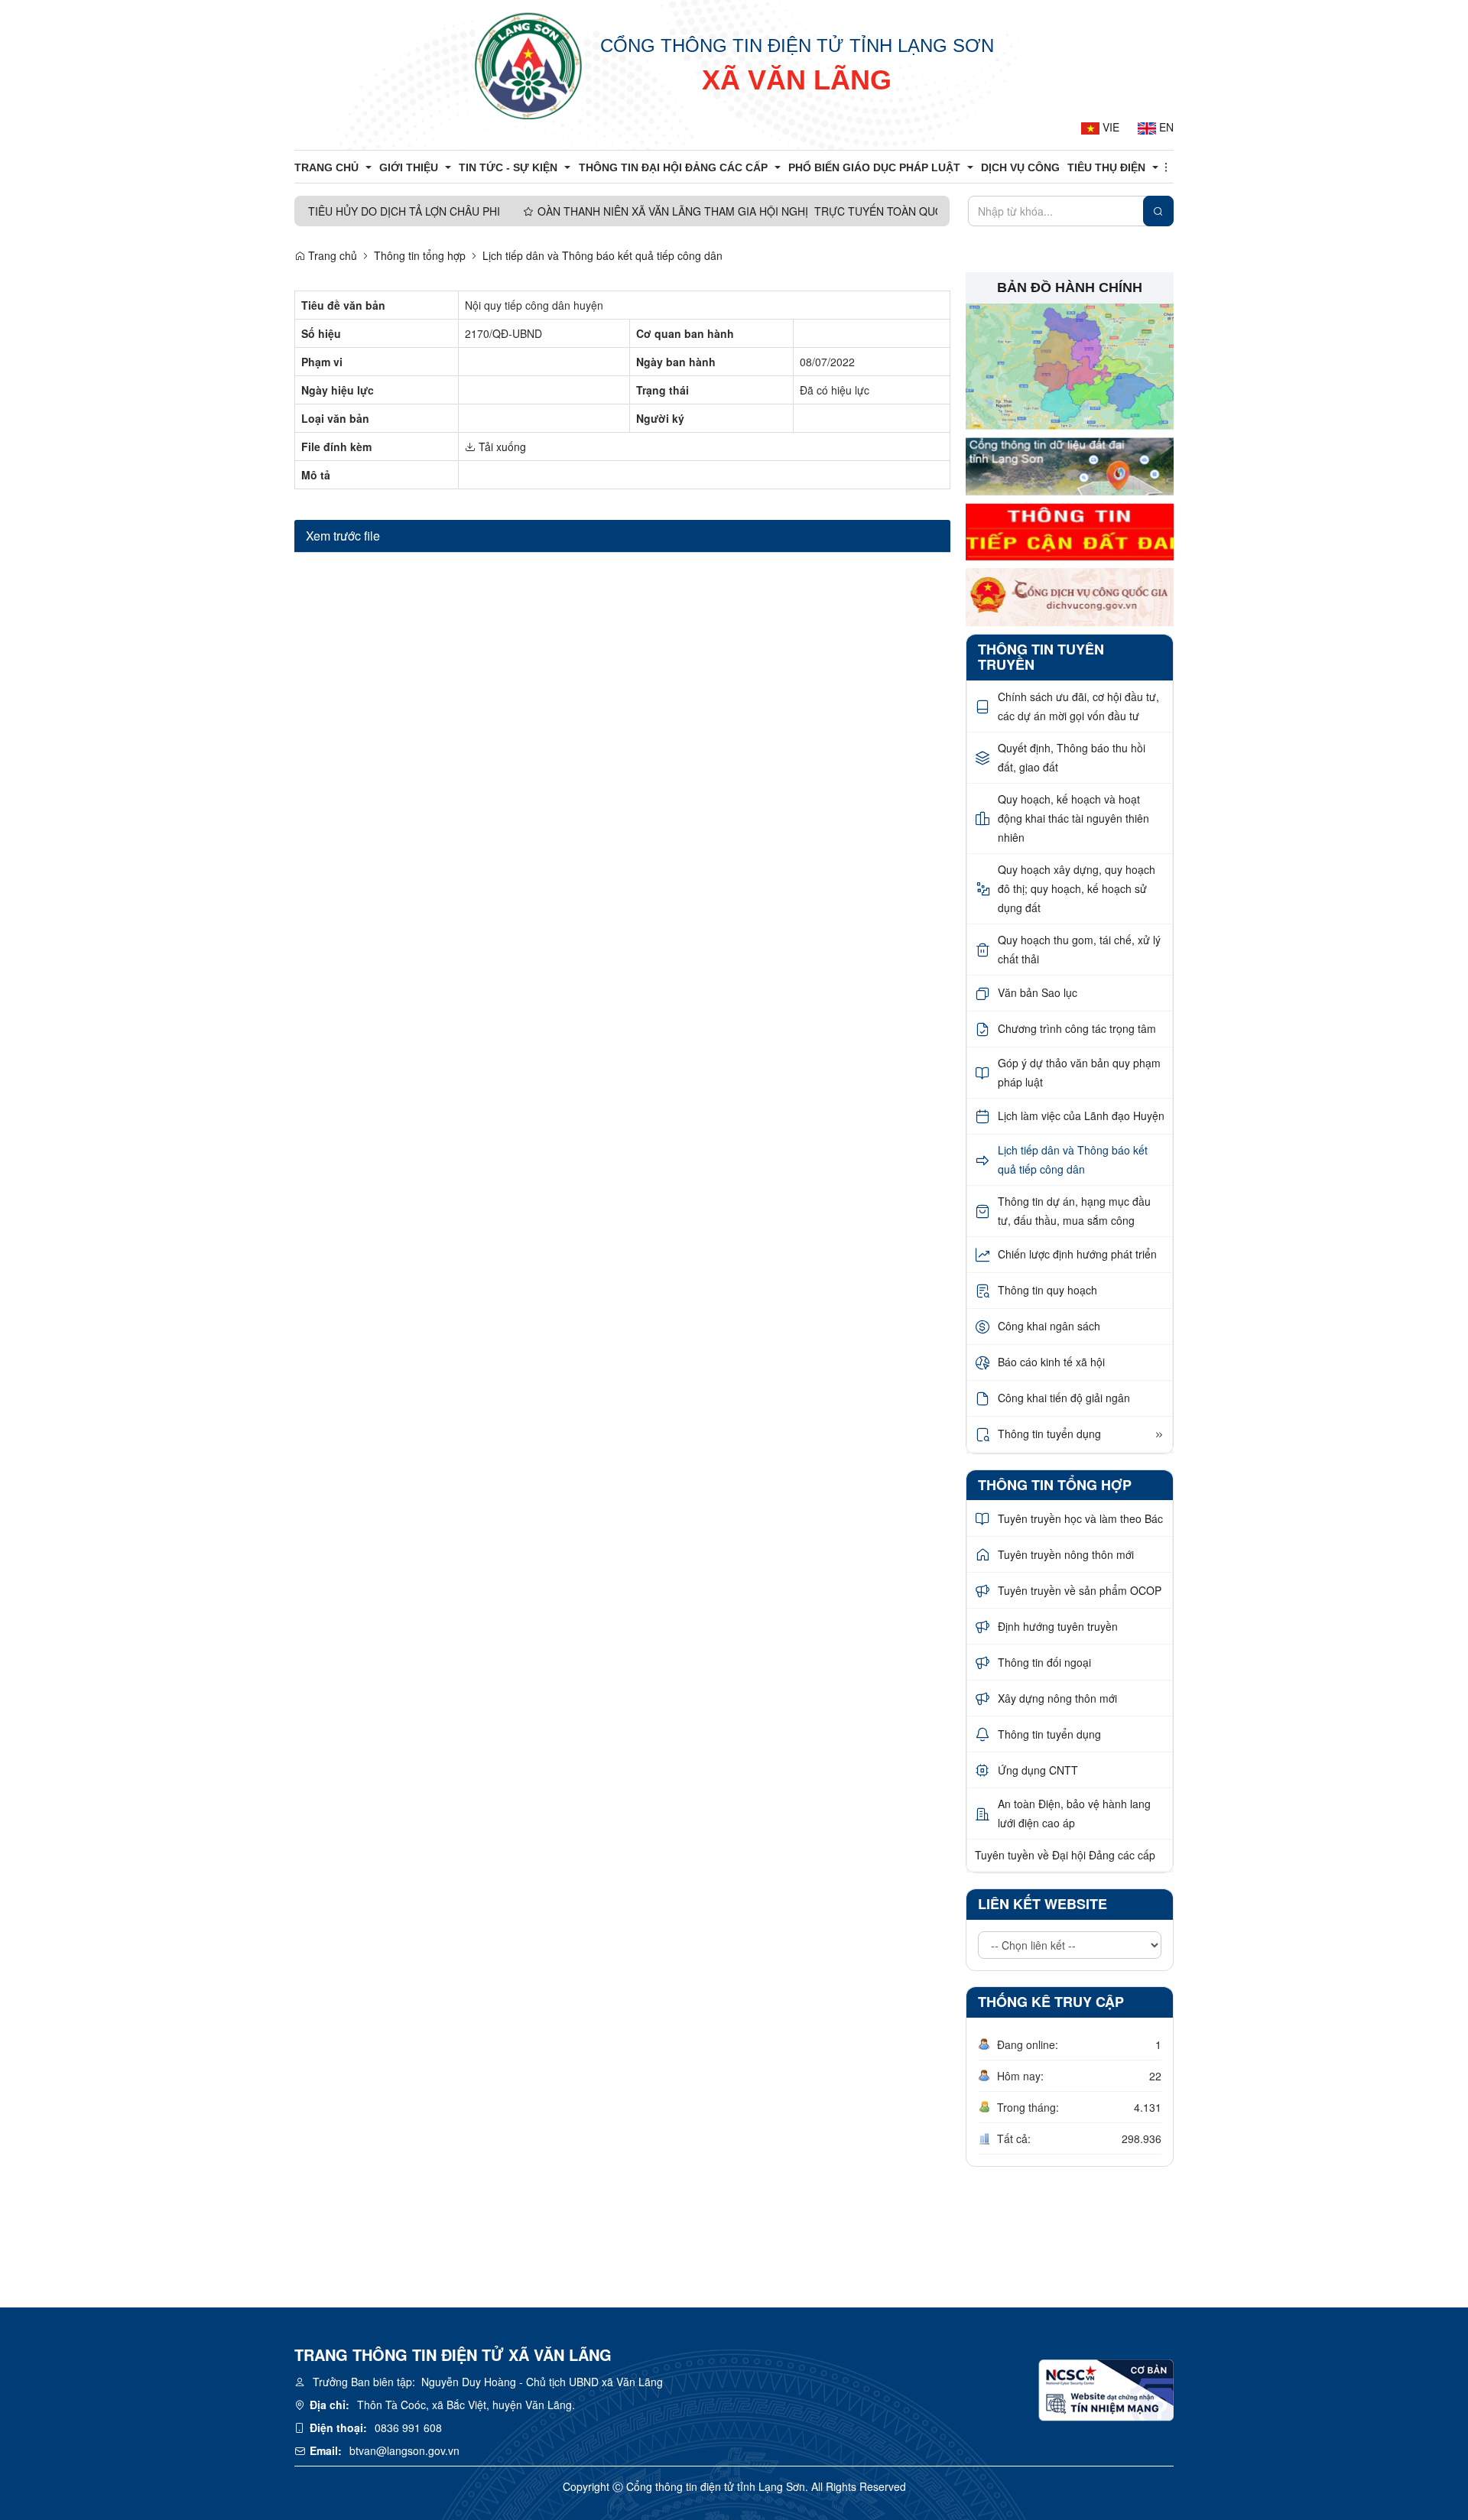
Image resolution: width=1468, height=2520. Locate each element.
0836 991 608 (408, 2427)
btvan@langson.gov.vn (404, 2450)
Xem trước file (343, 536)
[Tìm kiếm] (1158, 211)
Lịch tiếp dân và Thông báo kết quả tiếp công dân (602, 255)
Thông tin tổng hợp (420, 255)
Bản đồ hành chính (1070, 287)
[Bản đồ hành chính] (1070, 365)
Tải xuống (501, 447)
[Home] (528, 65)
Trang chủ (331, 255)
